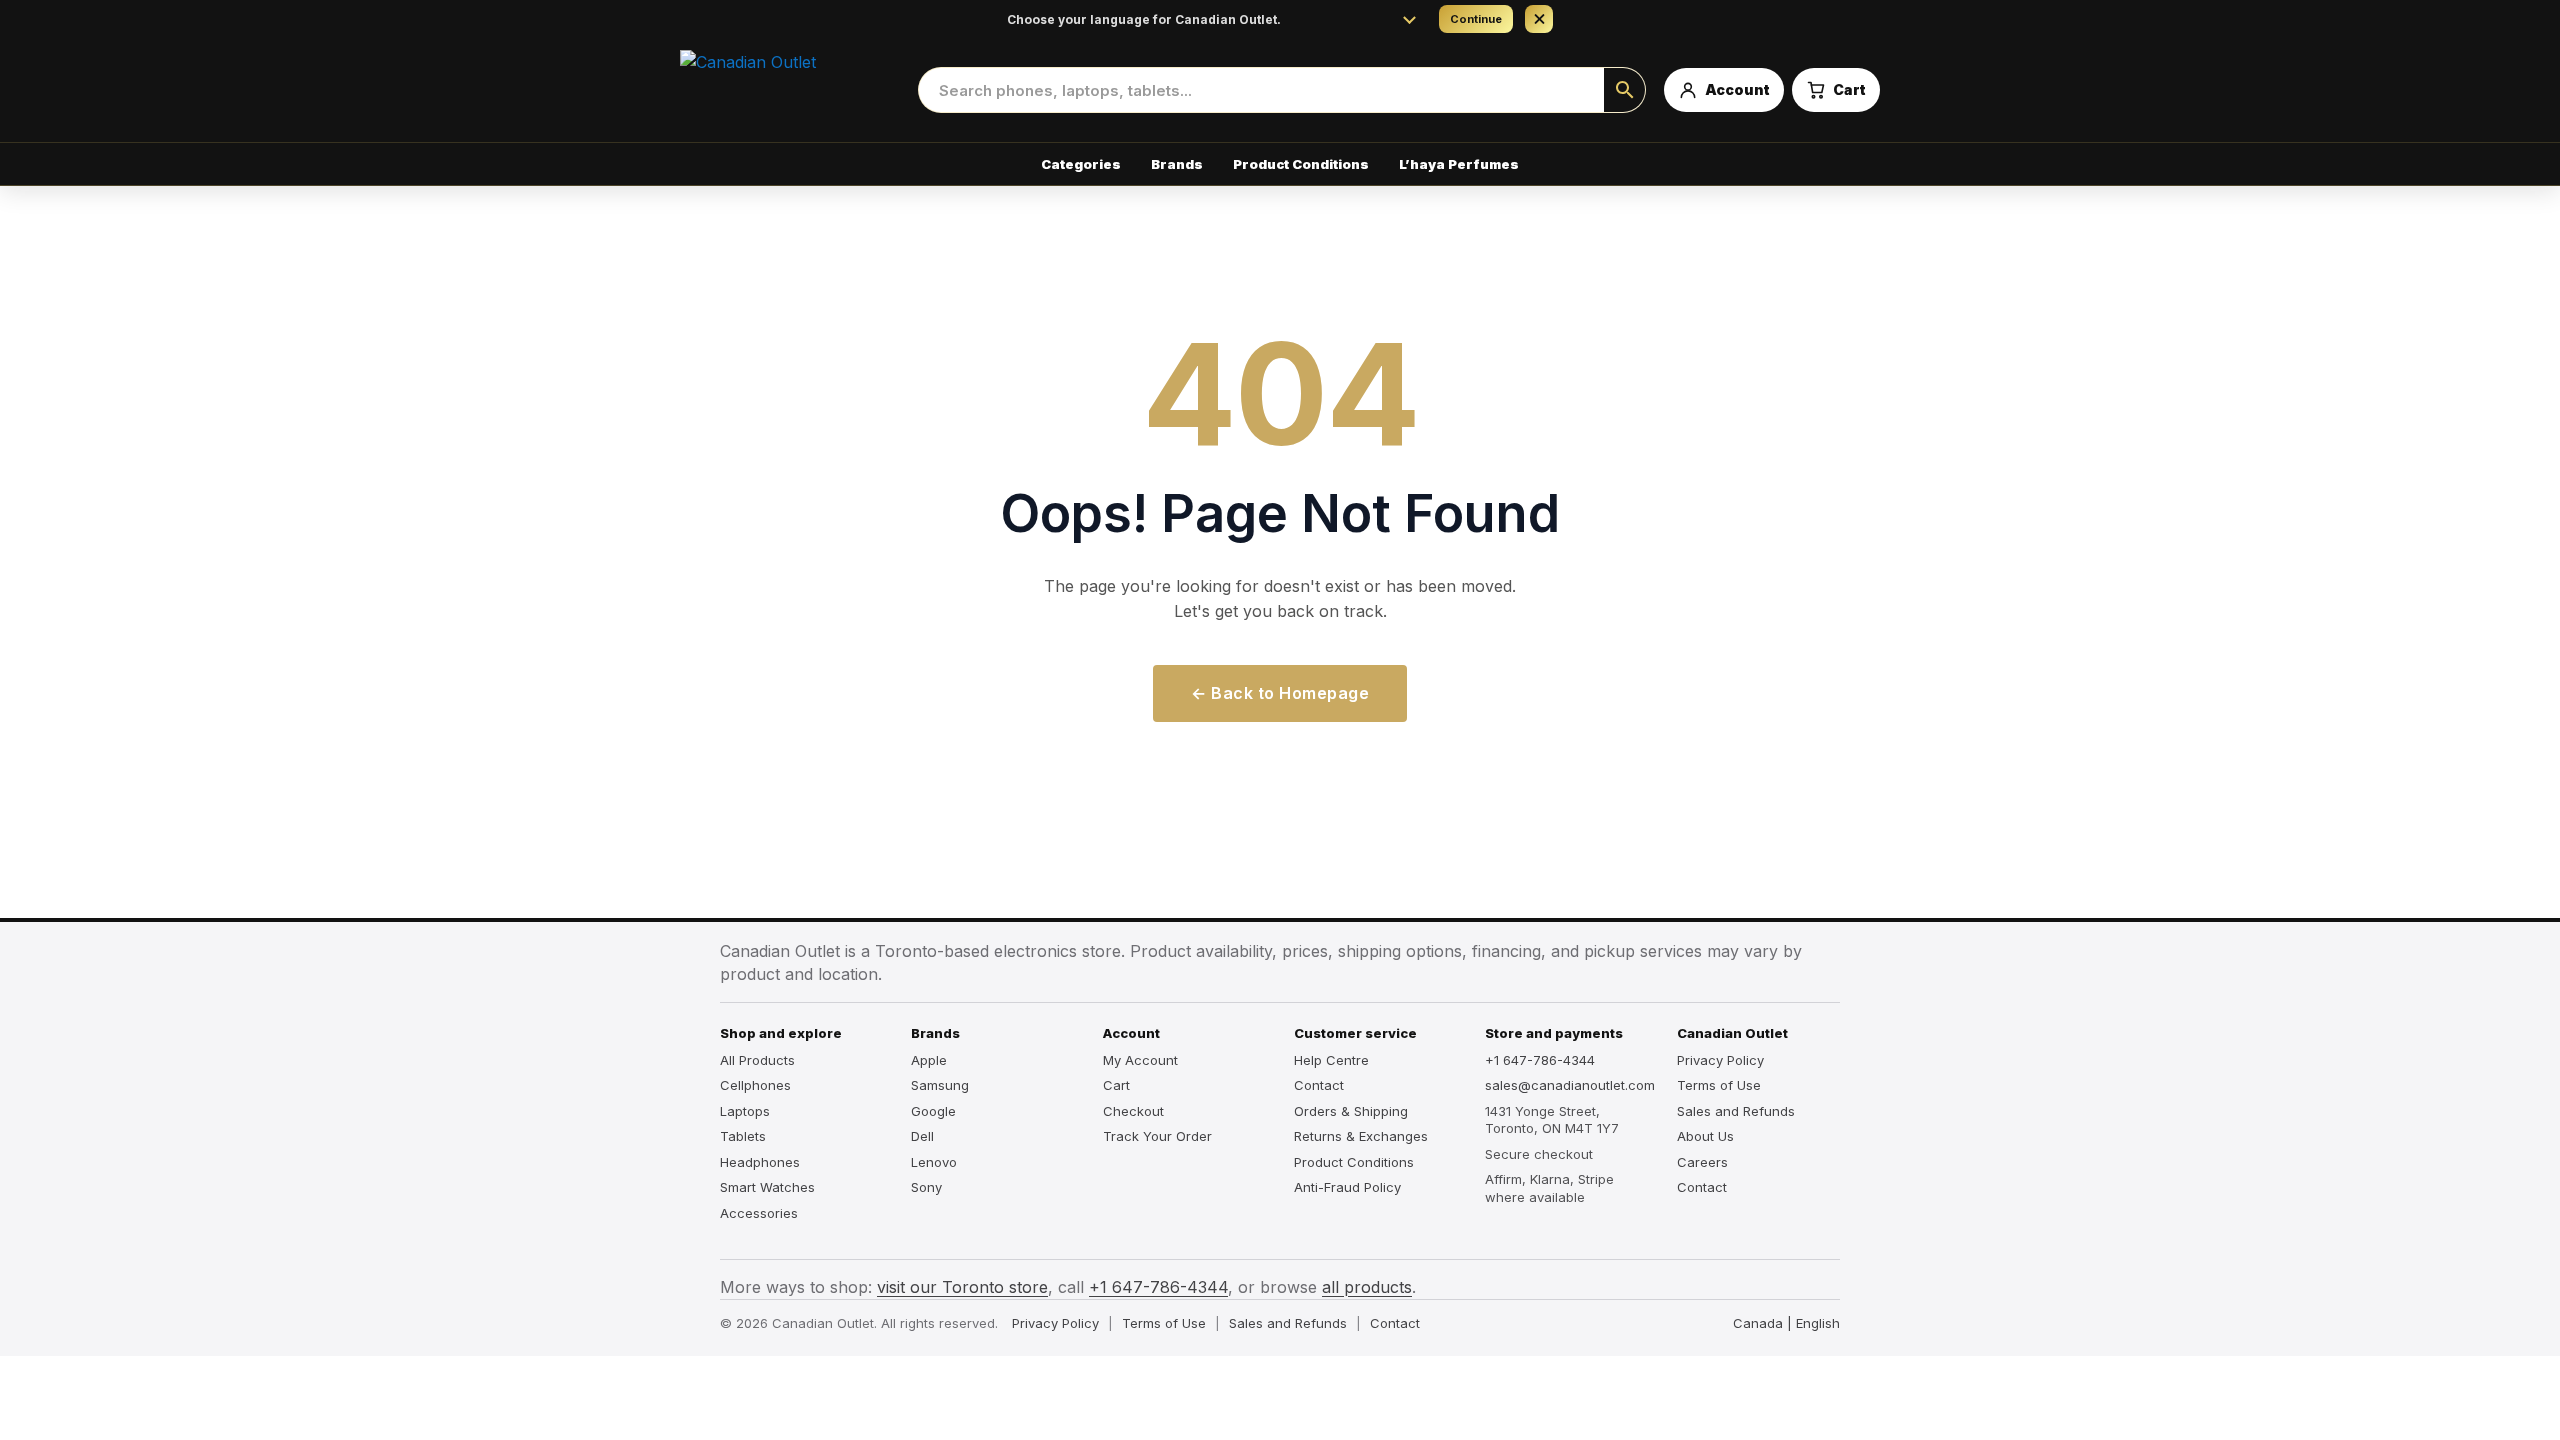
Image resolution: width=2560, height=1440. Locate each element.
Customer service (1355, 1033)
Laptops (745, 1111)
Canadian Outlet (1732, 1033)
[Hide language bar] (1539, 19)
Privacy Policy (1720, 1060)
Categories (1081, 164)
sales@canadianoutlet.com (1566, 1085)
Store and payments (1554, 1033)
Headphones (760, 1162)
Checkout (1133, 1111)
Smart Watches (767, 1187)
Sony (926, 1187)
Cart (1116, 1085)
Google (933, 1111)
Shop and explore (781, 1033)
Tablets (743, 1136)
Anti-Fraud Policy (1347, 1187)
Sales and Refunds (1736, 1111)
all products (1367, 1287)
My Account (1140, 1060)
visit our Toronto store (962, 1287)
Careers (1702, 1162)
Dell (922, 1136)
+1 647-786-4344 (1540, 1060)
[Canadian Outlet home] (790, 90)
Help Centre (1331, 1060)
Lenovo (934, 1162)
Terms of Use (1719, 1085)
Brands (1177, 164)
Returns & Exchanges (1361, 1136)
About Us (1705, 1136)
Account (1131, 1033)
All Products (757, 1060)
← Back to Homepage (1280, 693)
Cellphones (755, 1085)
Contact (1319, 1085)
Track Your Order (1157, 1136)
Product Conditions (1301, 164)
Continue (1476, 19)
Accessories (759, 1213)
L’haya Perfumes (1459, 164)
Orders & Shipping (1351, 1111)
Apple (929, 1060)
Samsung (940, 1085)
